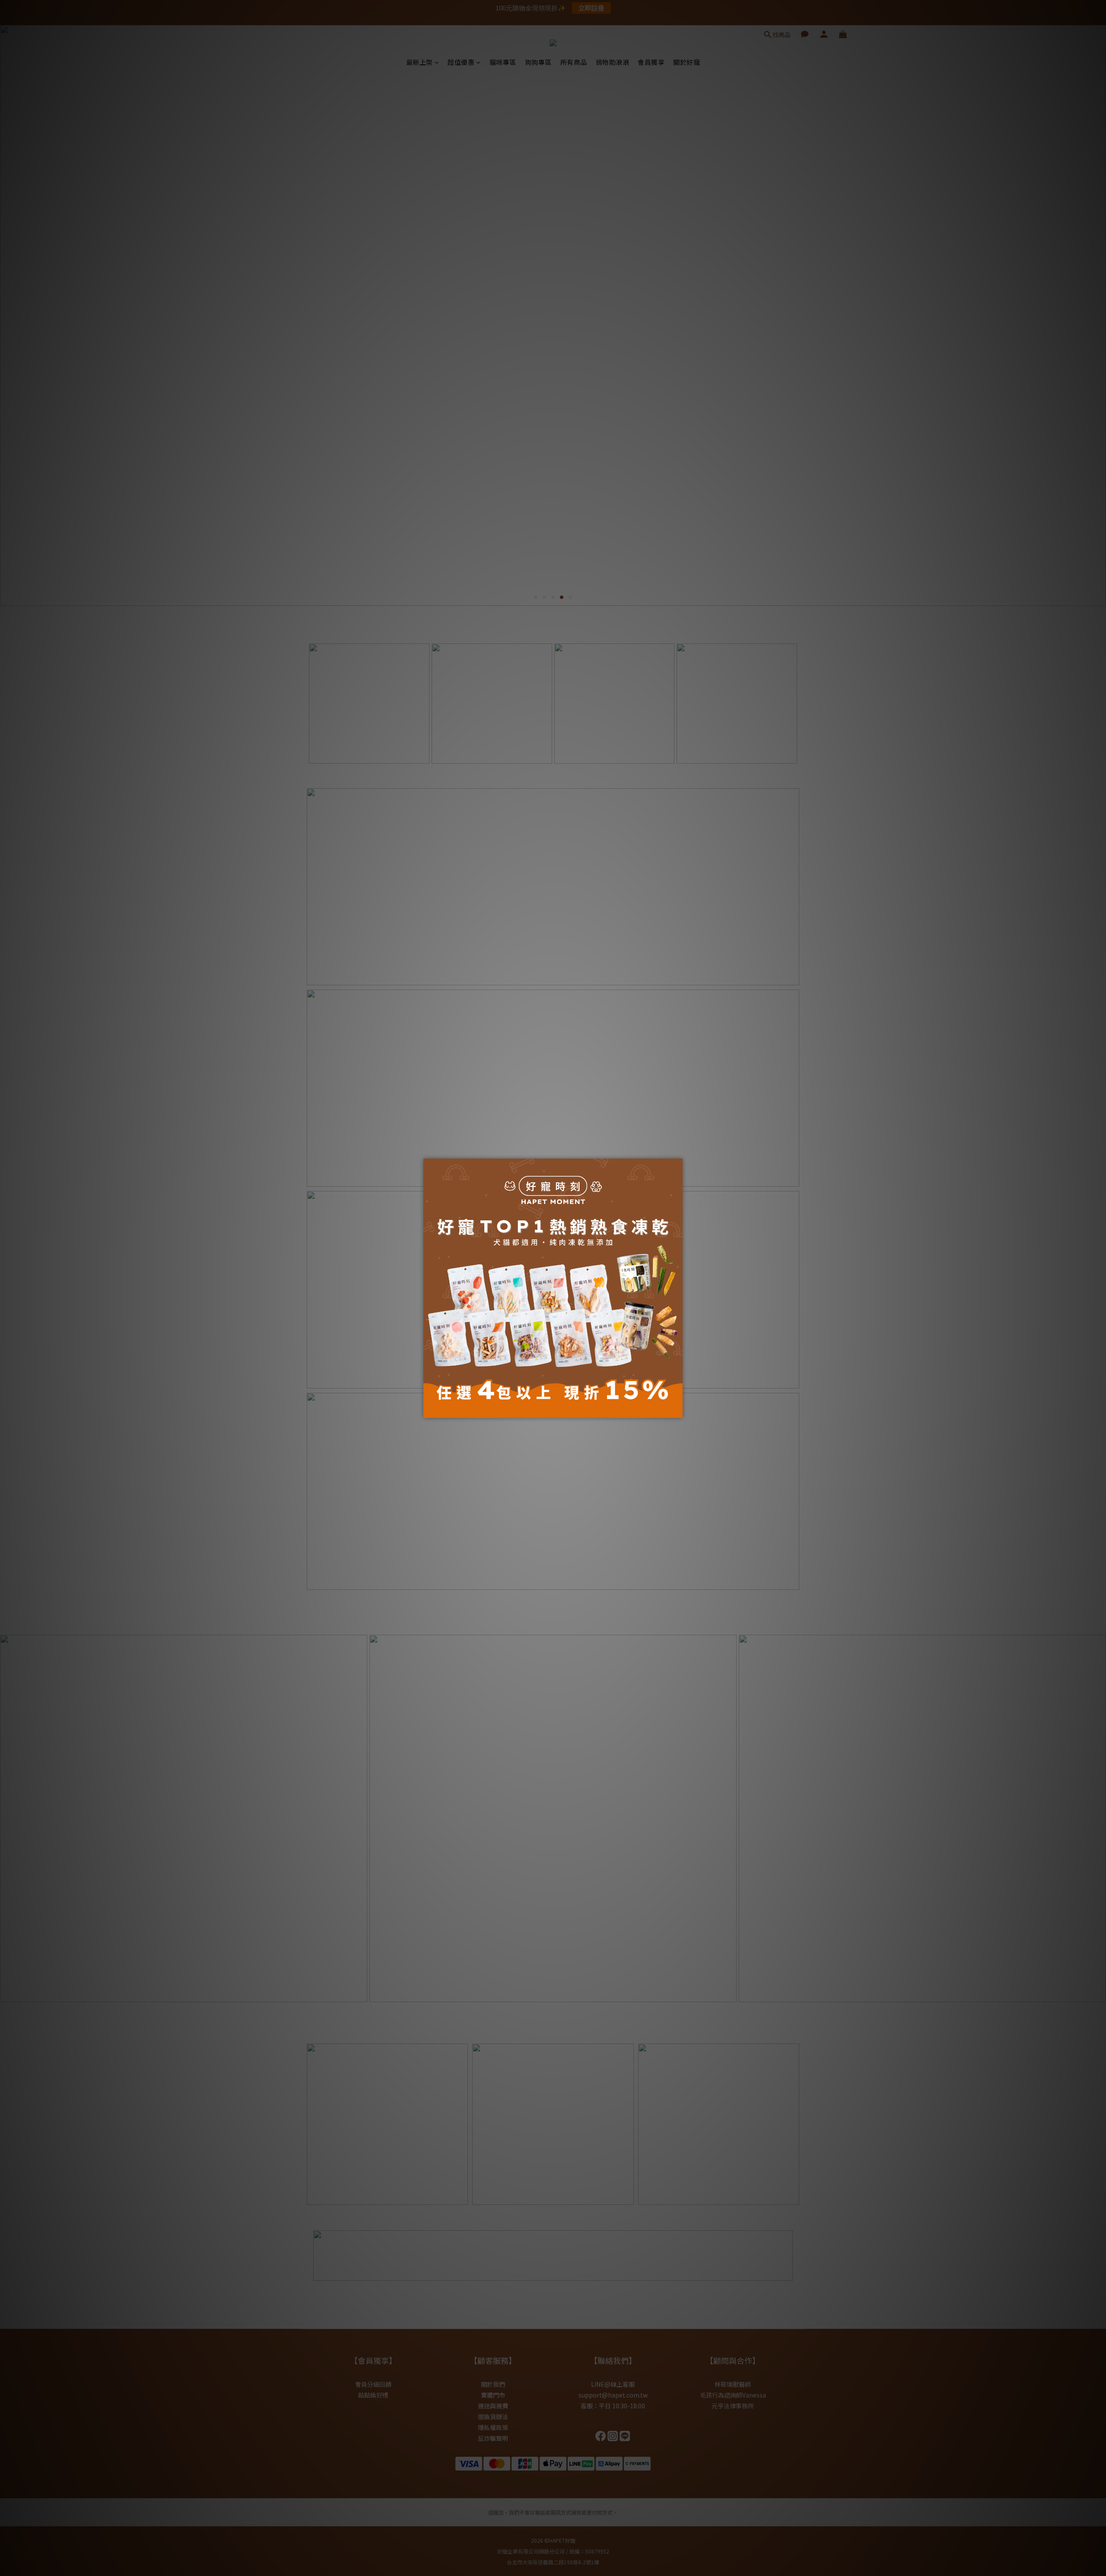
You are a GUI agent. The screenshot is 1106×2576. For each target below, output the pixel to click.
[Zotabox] (677, 1410)
